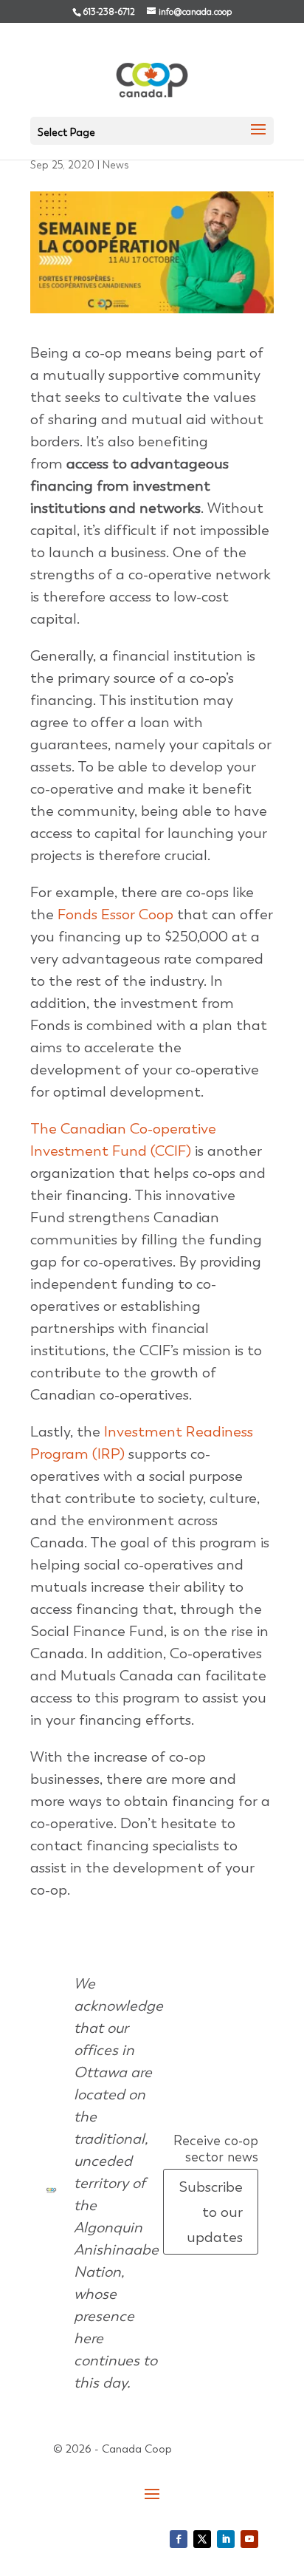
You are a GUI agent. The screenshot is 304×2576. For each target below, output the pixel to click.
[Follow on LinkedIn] (226, 2539)
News (116, 165)
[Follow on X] (202, 2539)
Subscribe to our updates (211, 2212)
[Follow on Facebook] (179, 2539)
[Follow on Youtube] (249, 2539)
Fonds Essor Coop (115, 914)
